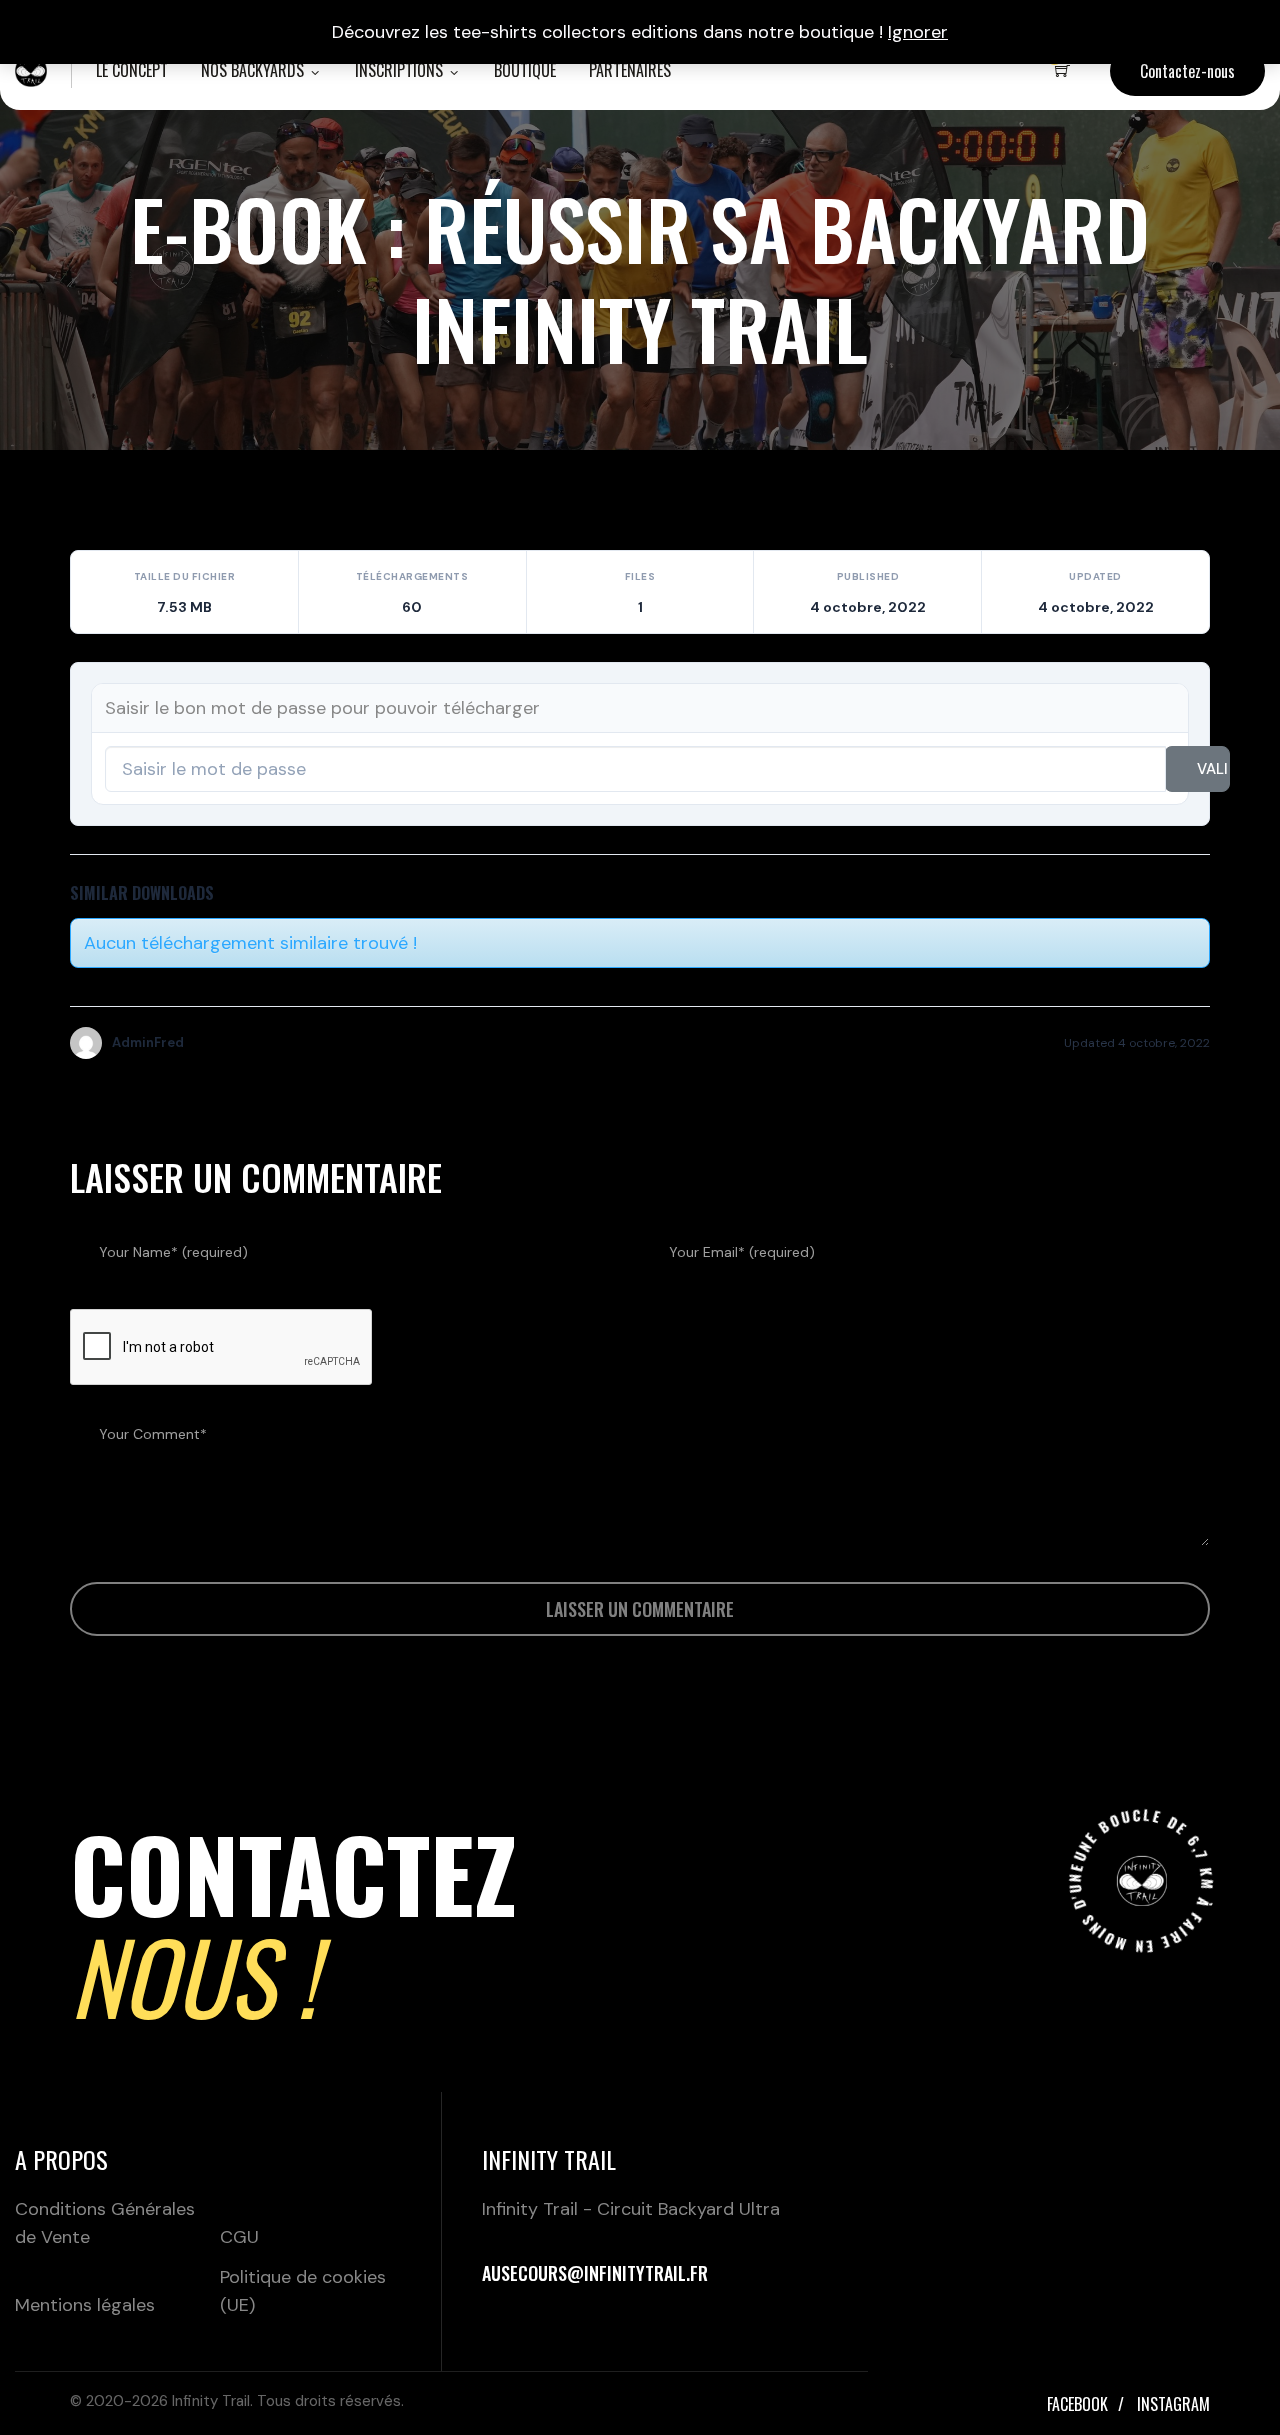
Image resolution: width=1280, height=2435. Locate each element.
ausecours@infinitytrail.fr (595, 2273)
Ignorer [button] (918, 32)
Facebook (1077, 2404)
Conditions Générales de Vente (105, 2223)
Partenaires (630, 70)
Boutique (525, 70)
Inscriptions (399, 70)
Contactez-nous (1187, 71)
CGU (239, 2237)
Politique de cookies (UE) (303, 2291)
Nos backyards (252, 70)
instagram (1173, 2404)
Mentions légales (85, 2305)
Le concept (132, 70)
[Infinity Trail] (31, 70)
